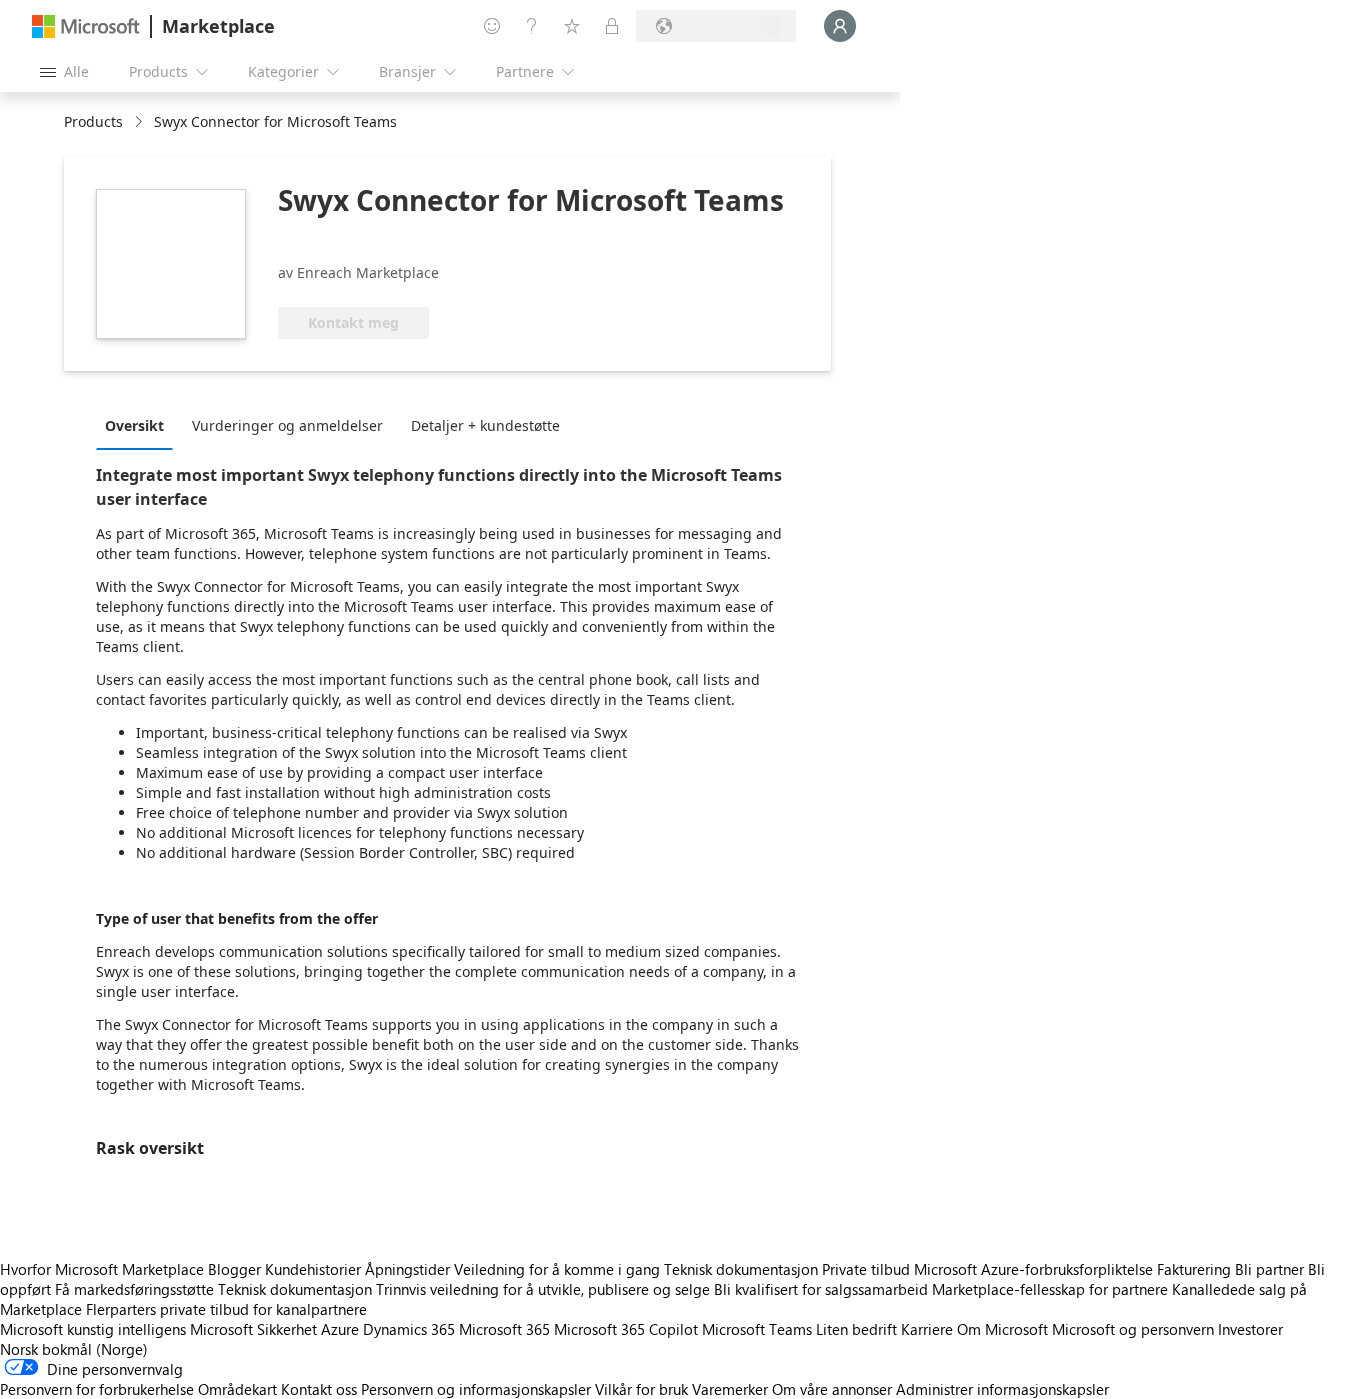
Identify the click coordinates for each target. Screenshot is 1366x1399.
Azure (340, 1329)
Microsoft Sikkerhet (253, 1329)
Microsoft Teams (757, 1329)
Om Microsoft (1002, 1329)
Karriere (927, 1329)
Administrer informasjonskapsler (1002, 1389)
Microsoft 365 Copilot (626, 1329)
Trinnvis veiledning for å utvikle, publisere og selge (543, 1289)
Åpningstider (407, 1269)
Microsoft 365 (504, 1329)
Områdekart (237, 1389)
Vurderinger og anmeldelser (287, 425)
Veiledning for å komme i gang (557, 1269)
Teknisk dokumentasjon (741, 1269)
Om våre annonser (832, 1389)
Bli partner (1269, 1269)
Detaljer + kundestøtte (485, 425)
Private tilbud (866, 1269)
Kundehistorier (313, 1269)
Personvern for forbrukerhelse (97, 1389)
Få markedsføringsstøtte (134, 1289)
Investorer (1250, 1329)
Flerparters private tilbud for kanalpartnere (226, 1309)
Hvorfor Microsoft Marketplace (102, 1269)
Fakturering (1194, 1269)
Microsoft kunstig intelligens (93, 1329)
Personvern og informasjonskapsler (476, 1389)
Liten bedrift (856, 1329)
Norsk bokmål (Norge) (74, 1349)
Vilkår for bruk (641, 1389)
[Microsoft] (86, 26)
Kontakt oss (319, 1389)
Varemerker (730, 1389)
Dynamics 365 (409, 1329)
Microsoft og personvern (1133, 1329)
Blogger (234, 1269)
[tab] (139, 425)
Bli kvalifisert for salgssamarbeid (821, 1289)
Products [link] (93, 121)
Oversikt (134, 425)
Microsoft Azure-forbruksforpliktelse (1035, 1269)
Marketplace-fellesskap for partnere (1050, 1289)
